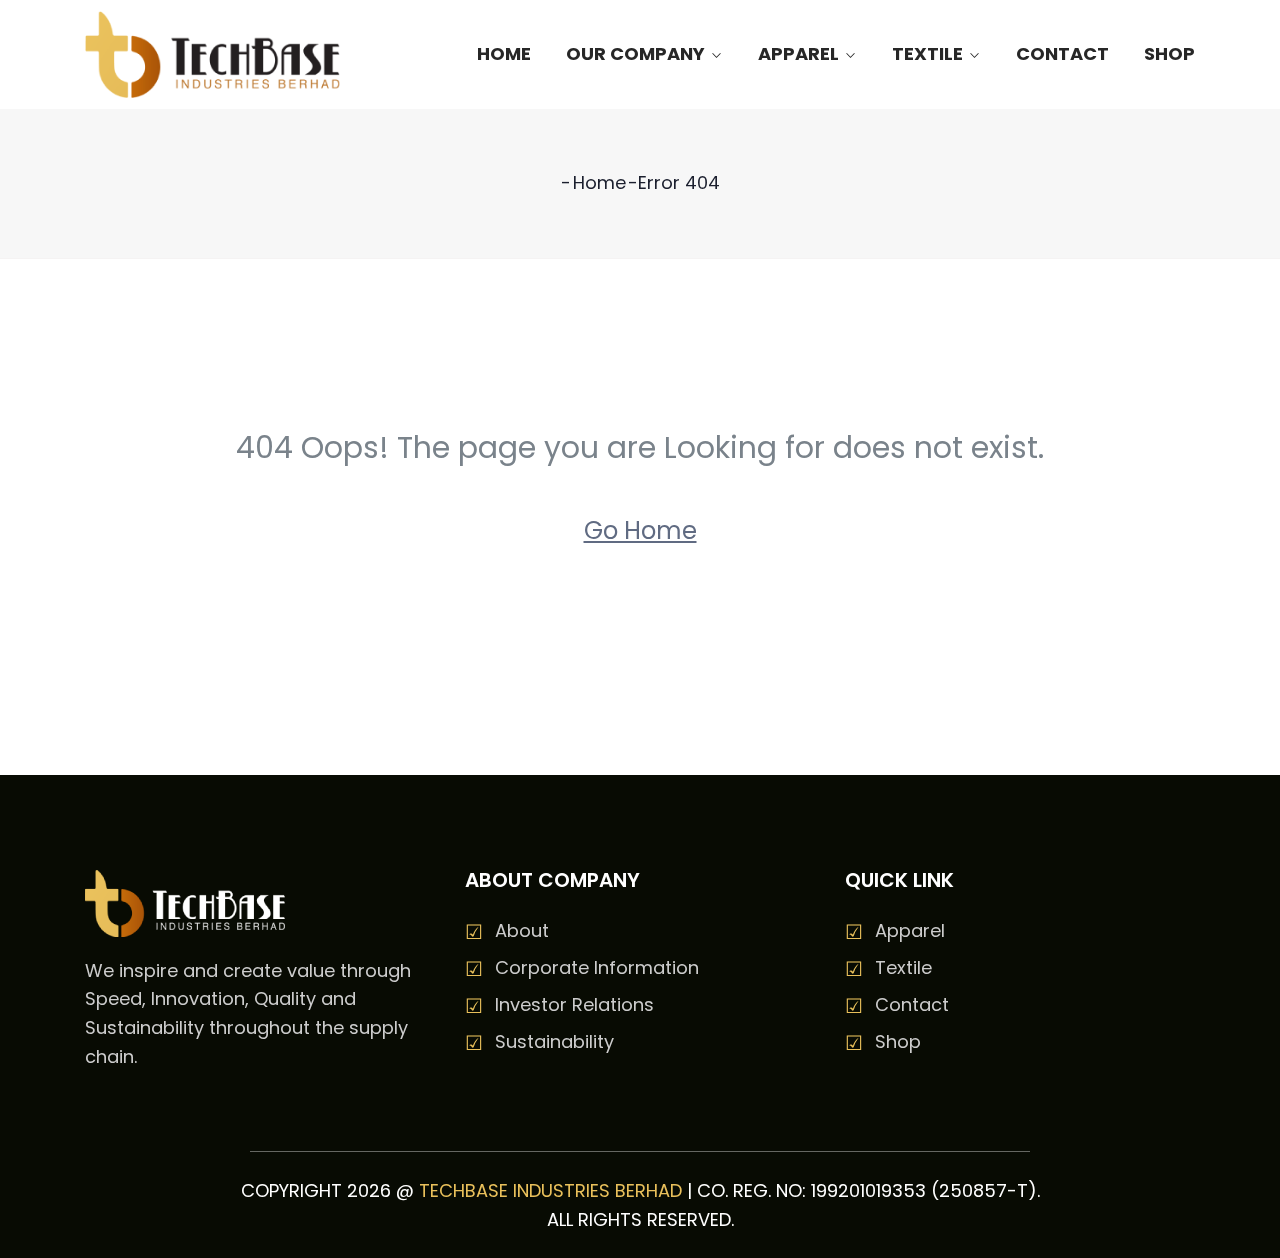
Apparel (798, 53)
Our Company (635, 53)
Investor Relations (574, 1004)
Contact (1062, 53)
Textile (927, 53)
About (522, 930)
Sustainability (554, 1041)
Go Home (640, 530)
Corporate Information (597, 967)
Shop (1169, 53)
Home (504, 53)
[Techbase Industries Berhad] (212, 54)
